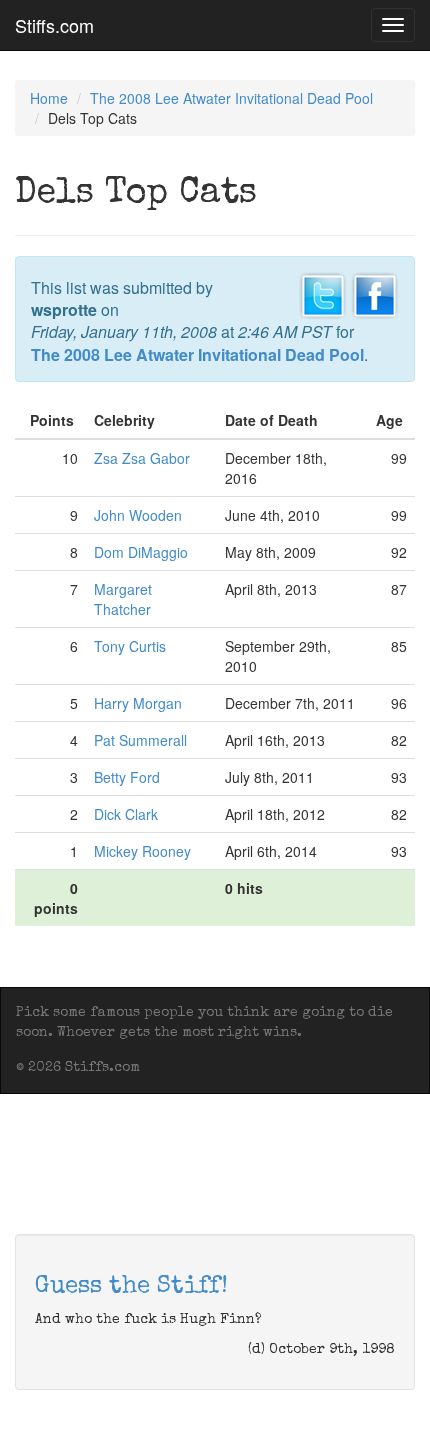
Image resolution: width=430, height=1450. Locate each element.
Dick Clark (126, 814)
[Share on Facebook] (375, 293)
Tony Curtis (130, 646)
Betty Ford (127, 777)
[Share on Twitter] (323, 293)
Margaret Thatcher (123, 599)
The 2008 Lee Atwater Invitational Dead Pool (231, 98)
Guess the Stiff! (131, 1287)
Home (49, 98)
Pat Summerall (140, 740)
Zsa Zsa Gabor (142, 458)
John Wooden (138, 515)
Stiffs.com (54, 25)
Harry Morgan (138, 703)
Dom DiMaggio (141, 552)
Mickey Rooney (142, 851)
